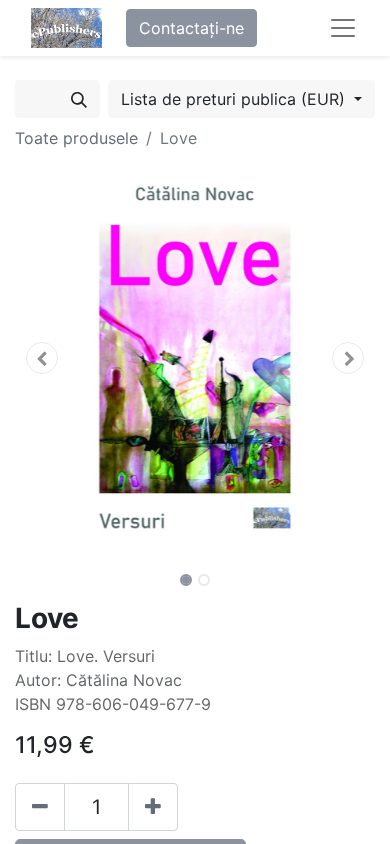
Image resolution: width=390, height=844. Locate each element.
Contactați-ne (191, 28)
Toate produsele (76, 138)
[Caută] (79, 99)
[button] (42, 358)
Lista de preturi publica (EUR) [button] (235, 99)
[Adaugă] (153, 807)
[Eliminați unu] (40, 807)
